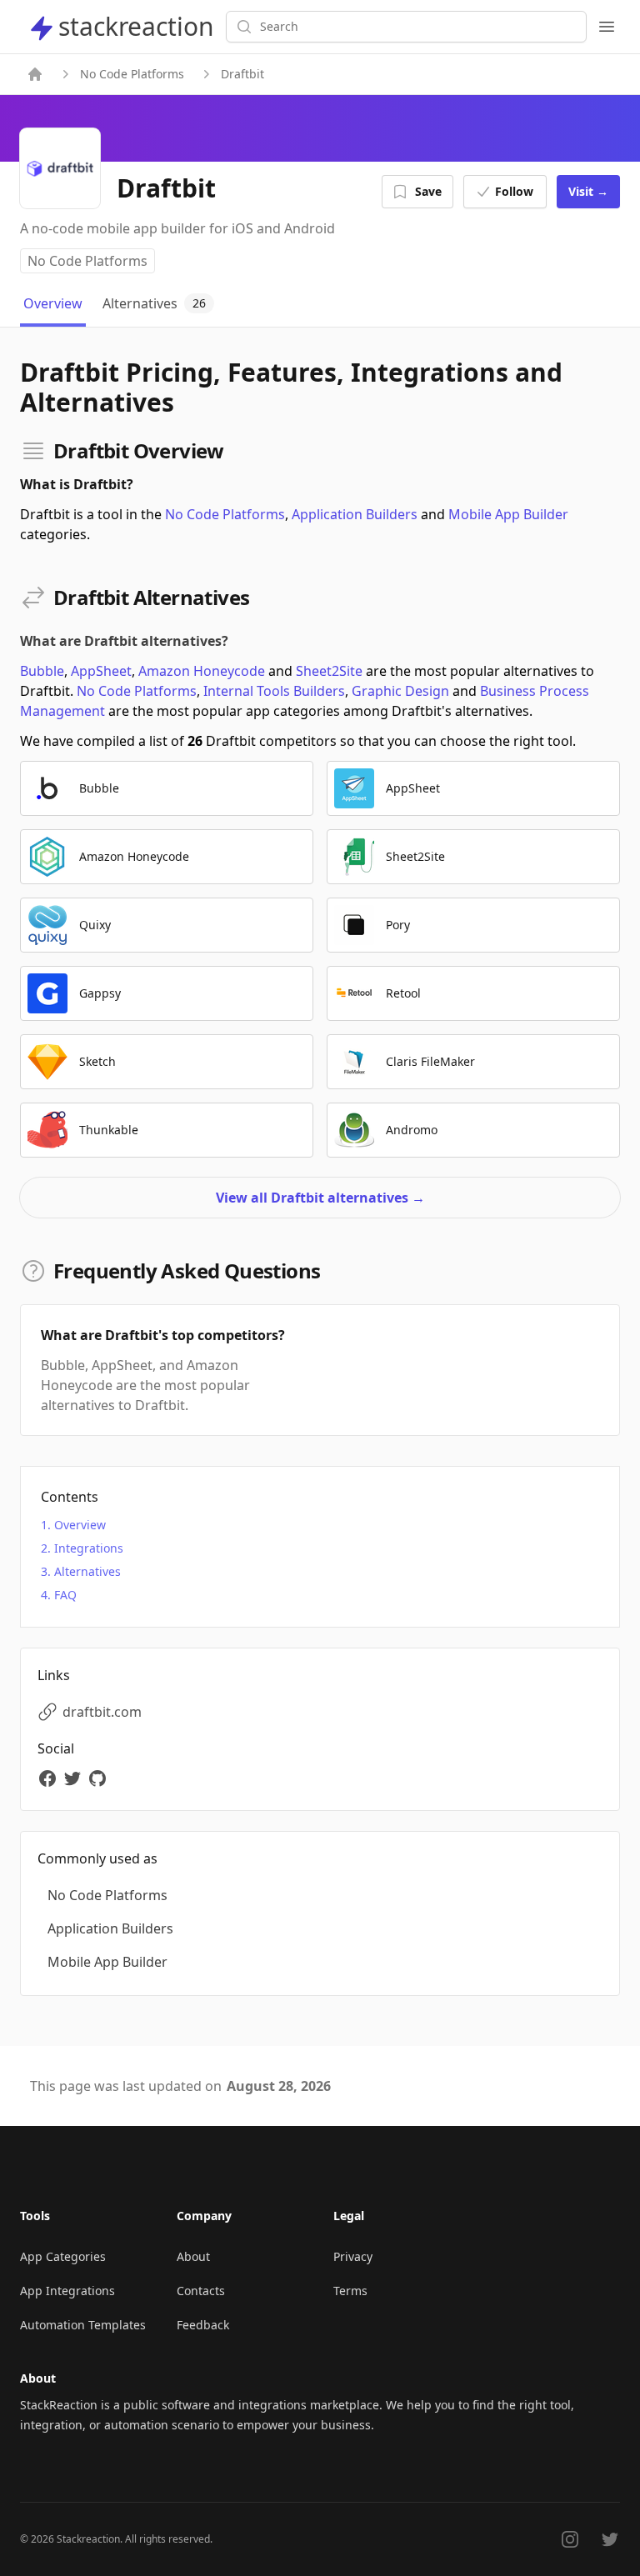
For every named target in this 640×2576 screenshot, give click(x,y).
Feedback (203, 2325)
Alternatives (87, 1571)
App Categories (63, 2256)
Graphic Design (400, 691)
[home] (35, 74)
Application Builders (355, 514)
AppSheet (101, 671)
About (193, 2256)
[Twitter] (75, 1778)
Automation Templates (83, 2325)
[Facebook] (50, 1778)
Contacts (201, 2291)
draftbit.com (102, 1712)
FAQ (65, 1595)
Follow (514, 191)
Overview (80, 1525)
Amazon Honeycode (202, 671)
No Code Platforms (132, 74)
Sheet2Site (329, 671)
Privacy (353, 2256)
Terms (350, 2291)
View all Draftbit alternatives (320, 1198)
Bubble (42, 671)
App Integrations (67, 2291)
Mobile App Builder (508, 514)
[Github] (100, 1778)
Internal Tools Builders (274, 691)
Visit (588, 191)
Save (428, 191)
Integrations (89, 1548)
